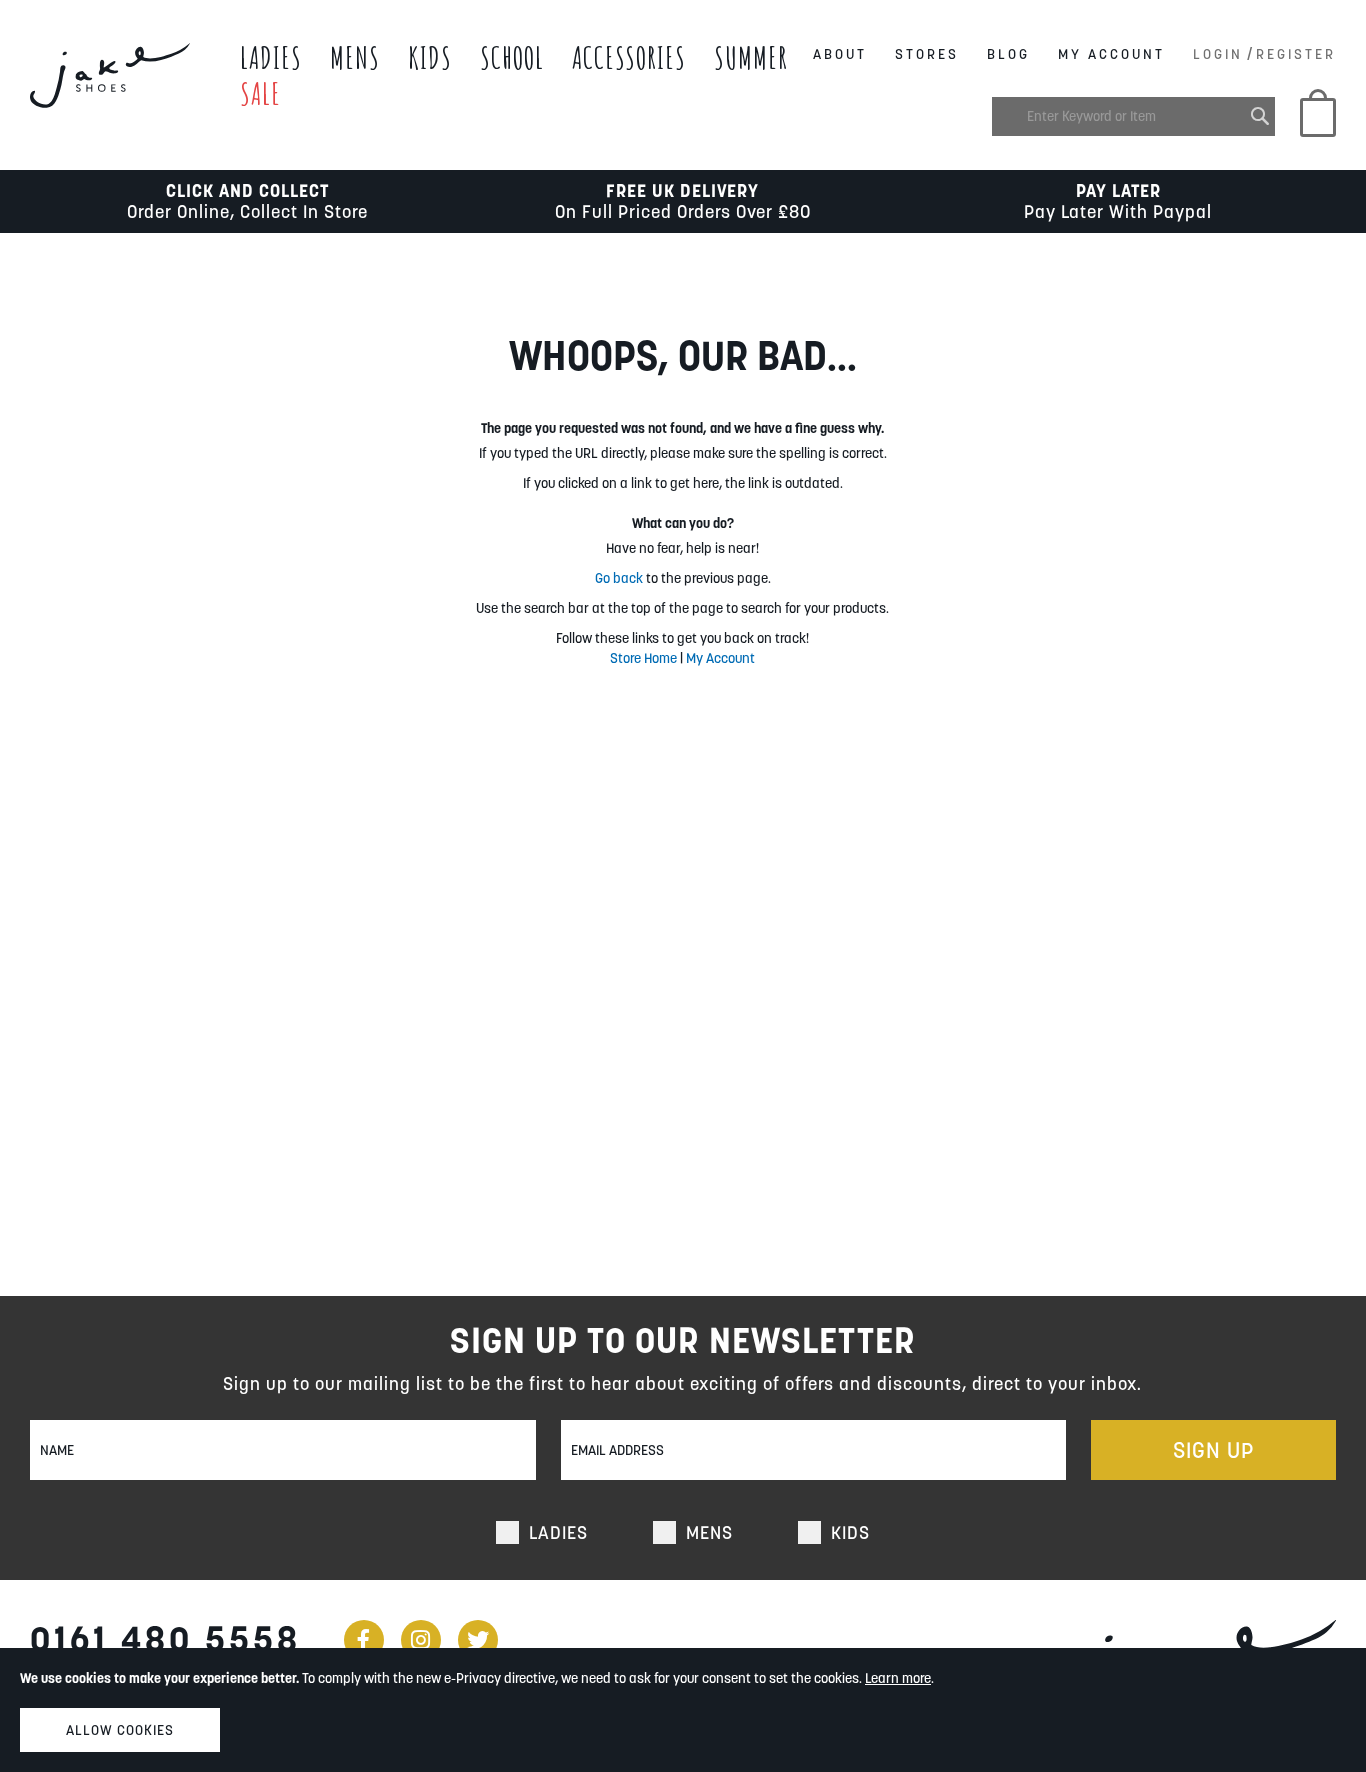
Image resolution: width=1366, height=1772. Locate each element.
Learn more (898, 1678)
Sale (260, 93)
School (512, 57)
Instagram (421, 1640)
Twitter (478, 1640)
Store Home (643, 658)
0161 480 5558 (165, 1639)
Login (1218, 54)
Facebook (364, 1640)
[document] (683, 1710)
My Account (1111, 54)
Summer (751, 57)
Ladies (271, 57)
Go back (619, 578)
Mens (355, 57)
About (840, 54)
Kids (430, 57)
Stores (927, 54)
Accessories (629, 57)
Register (1296, 54)
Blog (1008, 54)
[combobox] (1133, 116)
